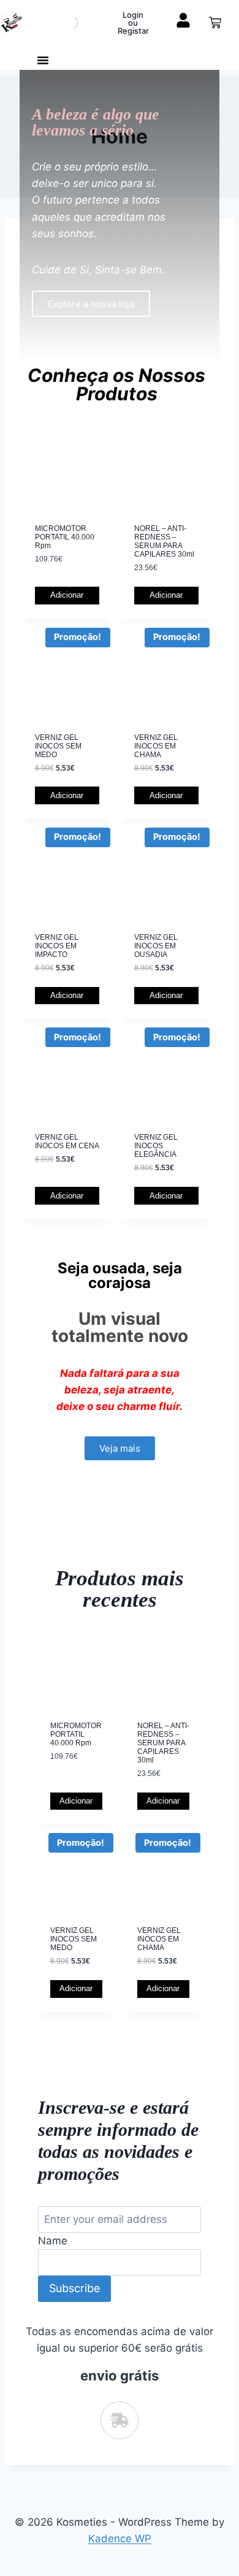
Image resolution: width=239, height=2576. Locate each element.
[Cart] (215, 23)
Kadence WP (120, 2539)
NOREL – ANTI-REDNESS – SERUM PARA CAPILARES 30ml (164, 541)
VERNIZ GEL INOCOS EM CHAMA (156, 746)
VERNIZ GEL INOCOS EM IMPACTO (57, 946)
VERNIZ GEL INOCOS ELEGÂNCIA (156, 1146)
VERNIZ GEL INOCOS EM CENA (67, 1141)
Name (53, 2241)
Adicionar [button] (67, 595)
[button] (43, 60)
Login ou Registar (133, 23)
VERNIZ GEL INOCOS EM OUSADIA (156, 946)
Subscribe (74, 2288)
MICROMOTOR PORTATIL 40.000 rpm (65, 537)
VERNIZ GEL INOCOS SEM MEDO (58, 746)
